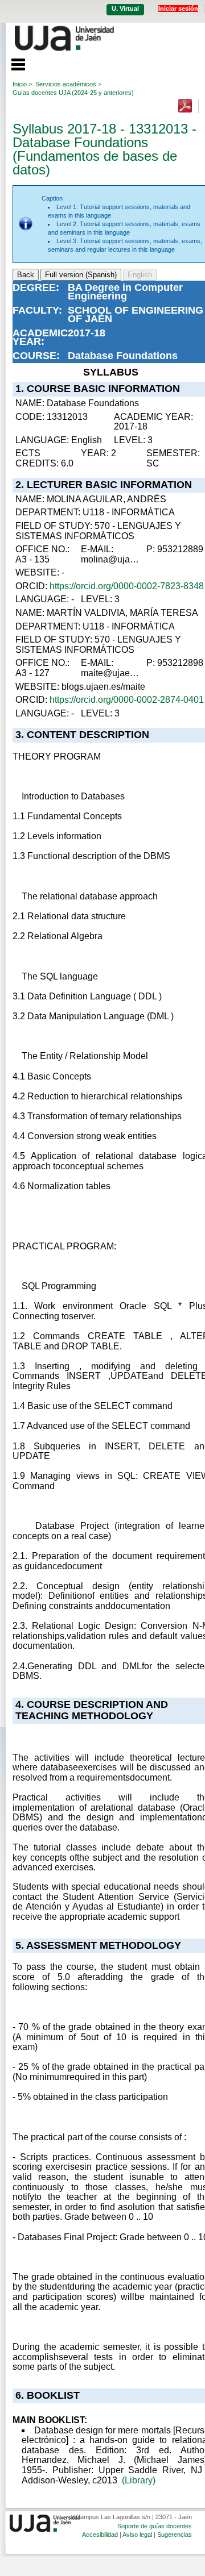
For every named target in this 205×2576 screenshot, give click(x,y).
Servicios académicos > (68, 84)
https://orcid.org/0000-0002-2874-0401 (127, 700)
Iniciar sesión (178, 9)
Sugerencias (175, 2535)
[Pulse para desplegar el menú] (13, 63)
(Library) (139, 2480)
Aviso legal (137, 2535)
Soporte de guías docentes (155, 2526)
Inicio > (22, 84)
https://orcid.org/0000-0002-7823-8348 (127, 586)
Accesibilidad (100, 2535)
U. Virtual (125, 9)
